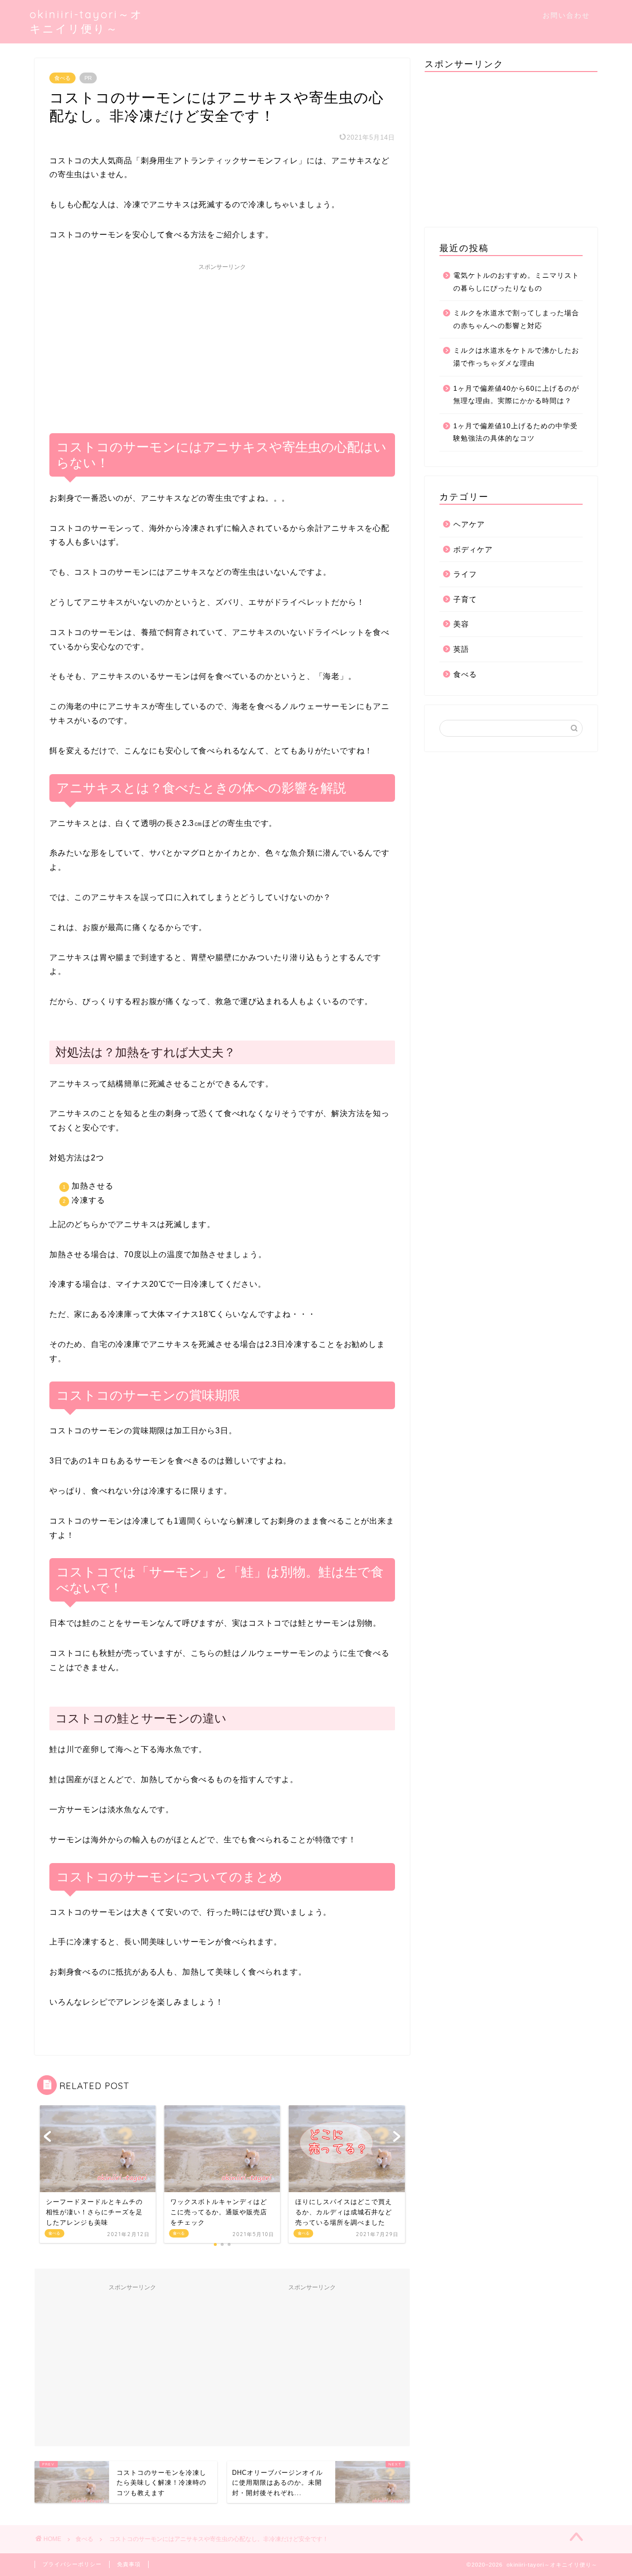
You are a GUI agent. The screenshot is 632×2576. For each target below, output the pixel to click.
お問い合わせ (566, 15)
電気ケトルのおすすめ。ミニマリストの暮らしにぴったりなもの (516, 282)
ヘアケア (469, 524)
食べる (62, 78)
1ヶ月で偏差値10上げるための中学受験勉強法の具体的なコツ (515, 432)
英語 (461, 649)
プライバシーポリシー (72, 2564)
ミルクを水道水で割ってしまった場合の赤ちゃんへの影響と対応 (516, 319)
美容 (461, 624)
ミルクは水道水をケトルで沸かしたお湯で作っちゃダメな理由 (516, 357)
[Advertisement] (222, 344)
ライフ (465, 574)
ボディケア (473, 549)
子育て (465, 599)
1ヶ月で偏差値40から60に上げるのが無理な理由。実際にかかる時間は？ (516, 395)
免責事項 (129, 2564)
